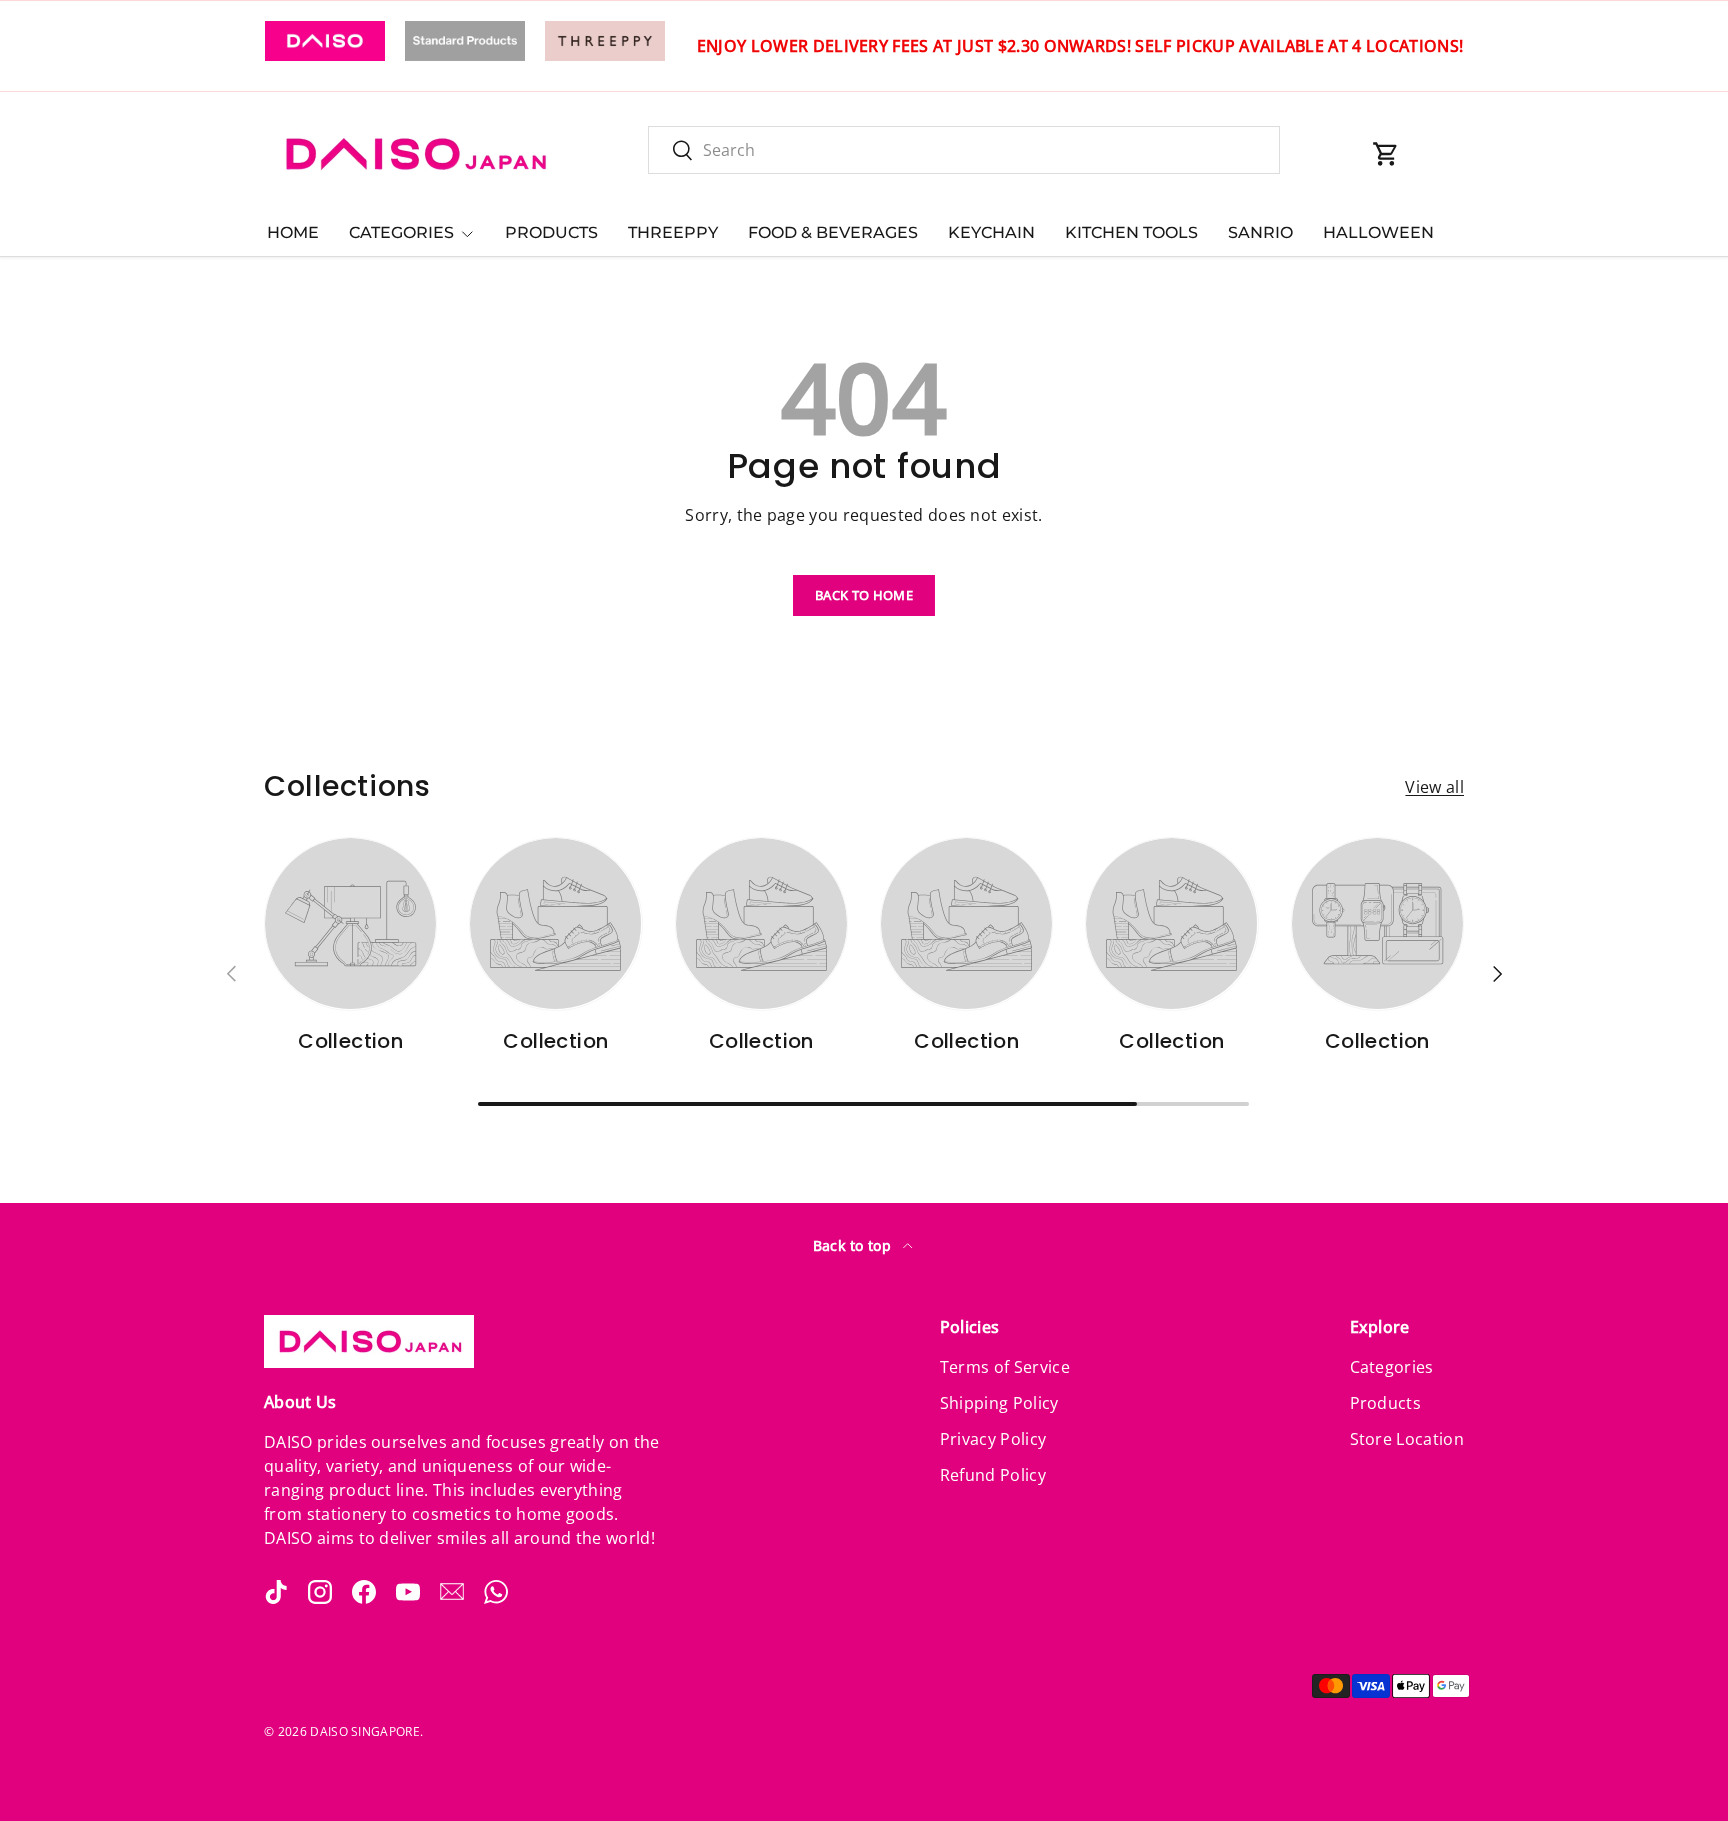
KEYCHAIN (991, 232)
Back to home (864, 595)
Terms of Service (1005, 1367)
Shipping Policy (999, 1403)
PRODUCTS (551, 232)
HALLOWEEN (1378, 232)
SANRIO (1260, 232)
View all (1434, 787)
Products (1386, 1403)
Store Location (1407, 1439)
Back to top (854, 1245)
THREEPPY (673, 232)
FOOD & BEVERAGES (833, 232)
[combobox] (964, 150)
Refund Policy (993, 1475)
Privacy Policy (993, 1439)
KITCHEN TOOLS (1131, 232)
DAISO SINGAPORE (365, 1731)
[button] (1386, 154)
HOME (293, 232)
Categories (1392, 1367)
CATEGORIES (401, 232)
